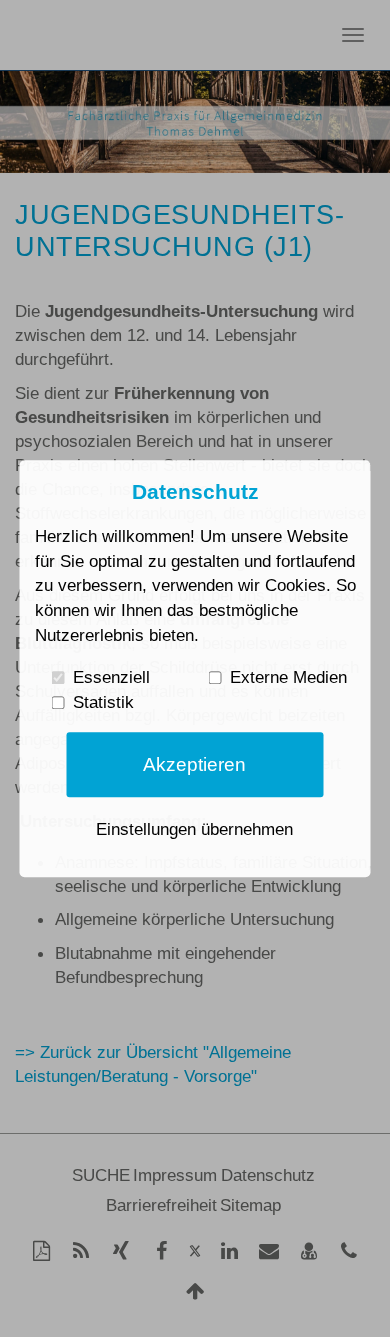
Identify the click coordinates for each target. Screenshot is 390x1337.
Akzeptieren (194, 764)
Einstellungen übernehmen (194, 829)
